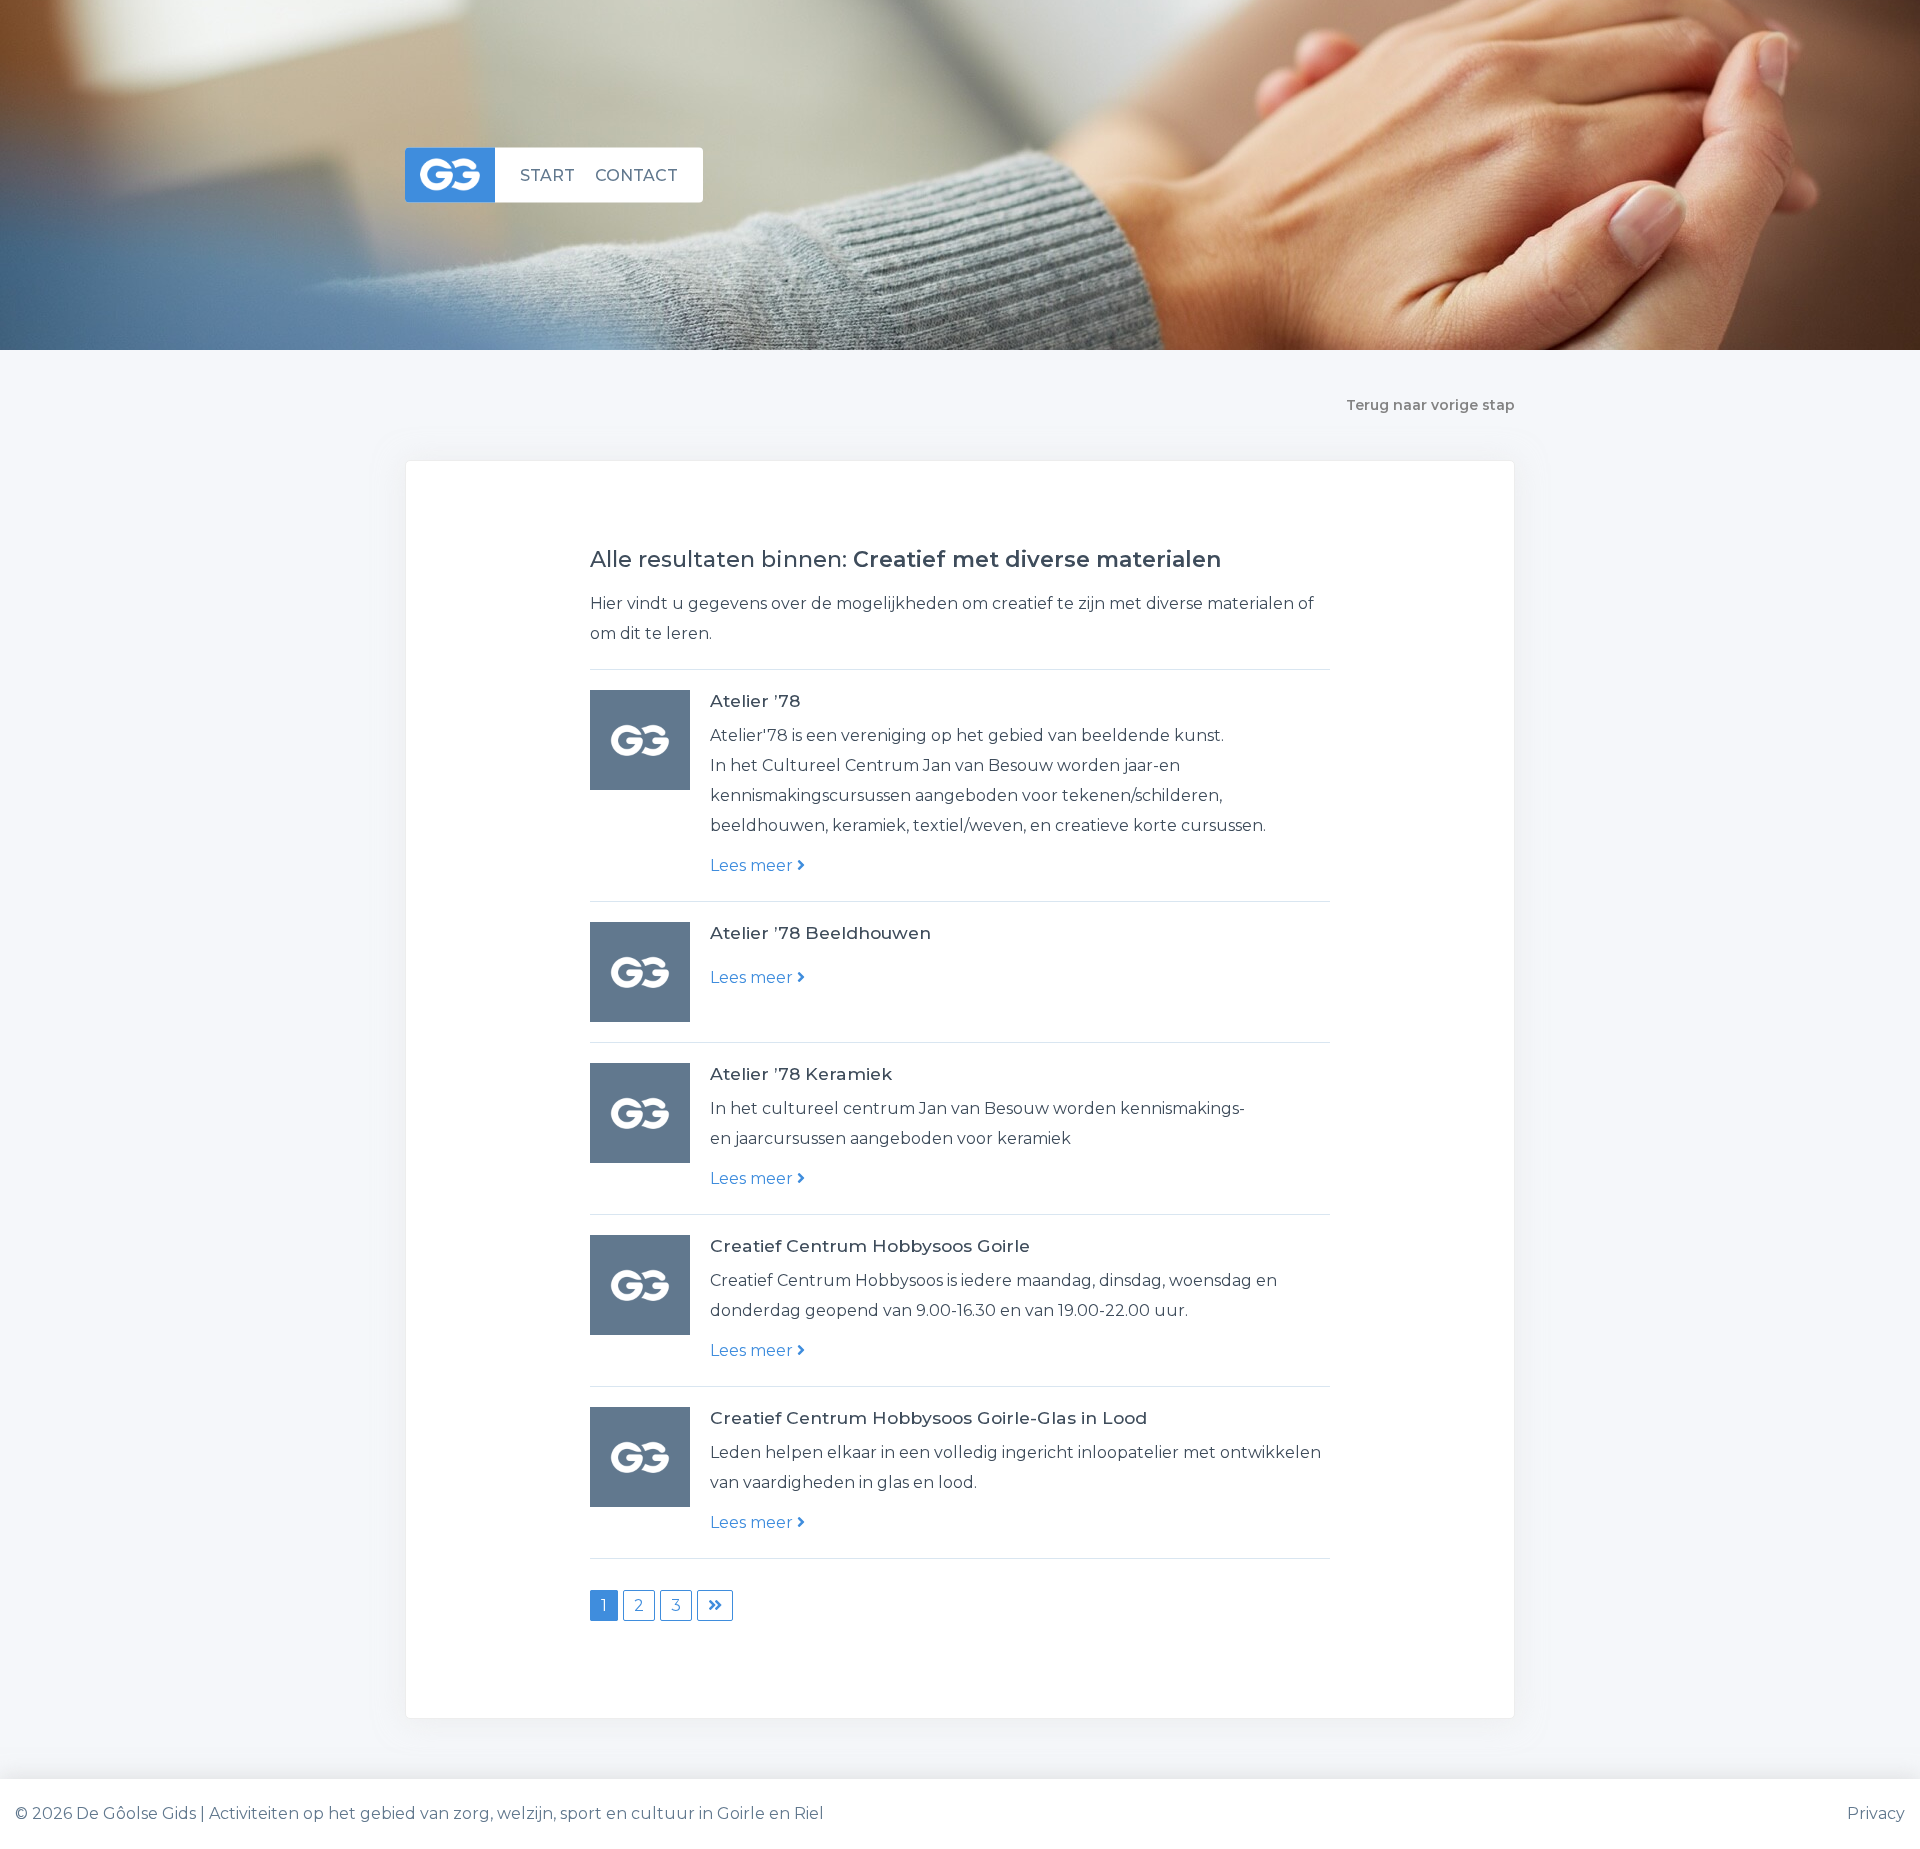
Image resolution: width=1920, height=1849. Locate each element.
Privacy (1876, 1813)
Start (547, 174)
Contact (636, 174)
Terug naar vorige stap (1430, 405)
